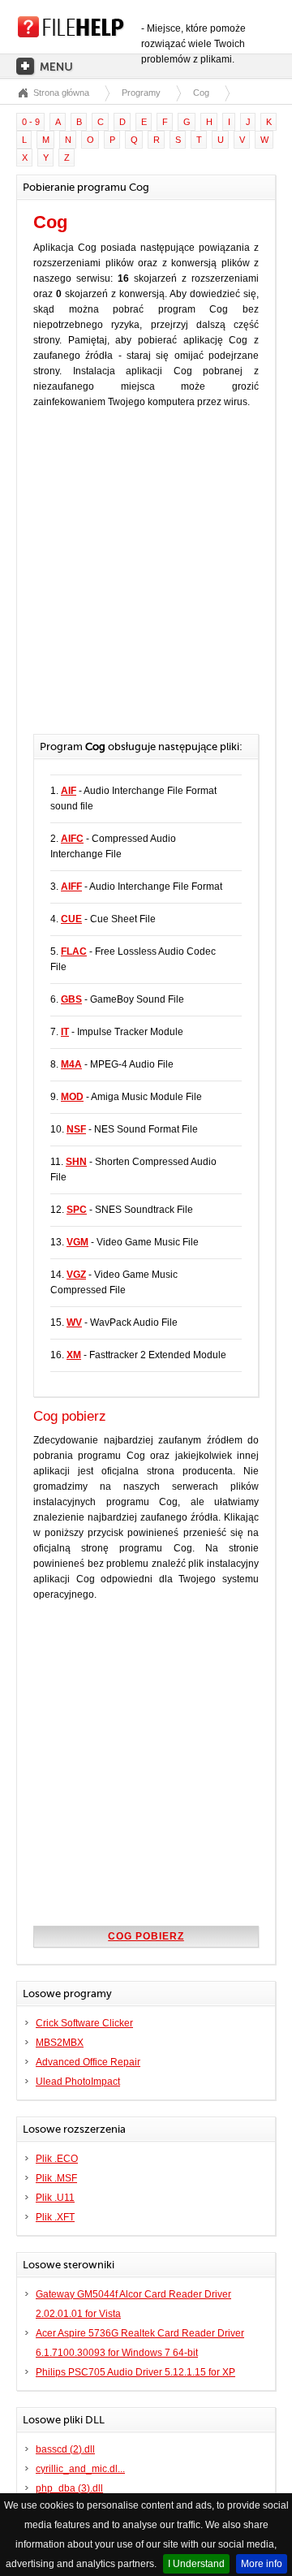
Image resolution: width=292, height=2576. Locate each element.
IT (65, 1032)
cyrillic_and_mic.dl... (80, 2469)
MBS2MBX (60, 2043)
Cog (201, 93)
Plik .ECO (57, 2159)
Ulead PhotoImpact (78, 2082)
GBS (71, 999)
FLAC (74, 951)
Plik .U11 (55, 2198)
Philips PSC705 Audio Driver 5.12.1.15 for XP (135, 2372)
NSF (76, 1129)
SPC (77, 1210)
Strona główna (61, 93)
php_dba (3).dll (69, 2488)
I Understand (196, 2564)
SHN (76, 1162)
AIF (69, 791)
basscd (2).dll (65, 2449)
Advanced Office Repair (88, 2062)
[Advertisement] (146, 580)
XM (74, 1355)
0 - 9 (31, 122)
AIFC (72, 839)
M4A (71, 1064)
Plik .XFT (55, 2217)
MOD (72, 1097)
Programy (141, 93)
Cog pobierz (146, 1936)
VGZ (76, 1275)
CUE (71, 919)
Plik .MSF (56, 2178)
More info (262, 2564)
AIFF (71, 887)
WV (74, 1323)
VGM (77, 1242)
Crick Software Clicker (84, 2023)
